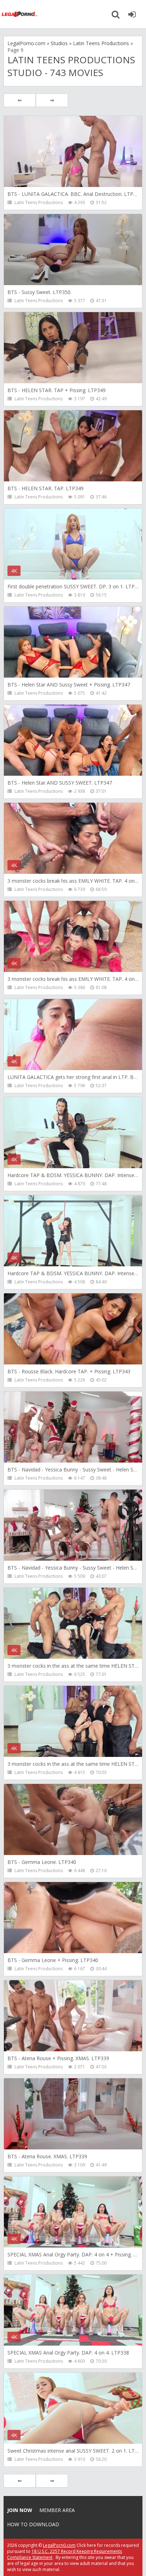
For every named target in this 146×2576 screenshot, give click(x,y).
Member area (57, 2510)
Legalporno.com (19, 14)
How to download (33, 2524)
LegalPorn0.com (59, 2545)
